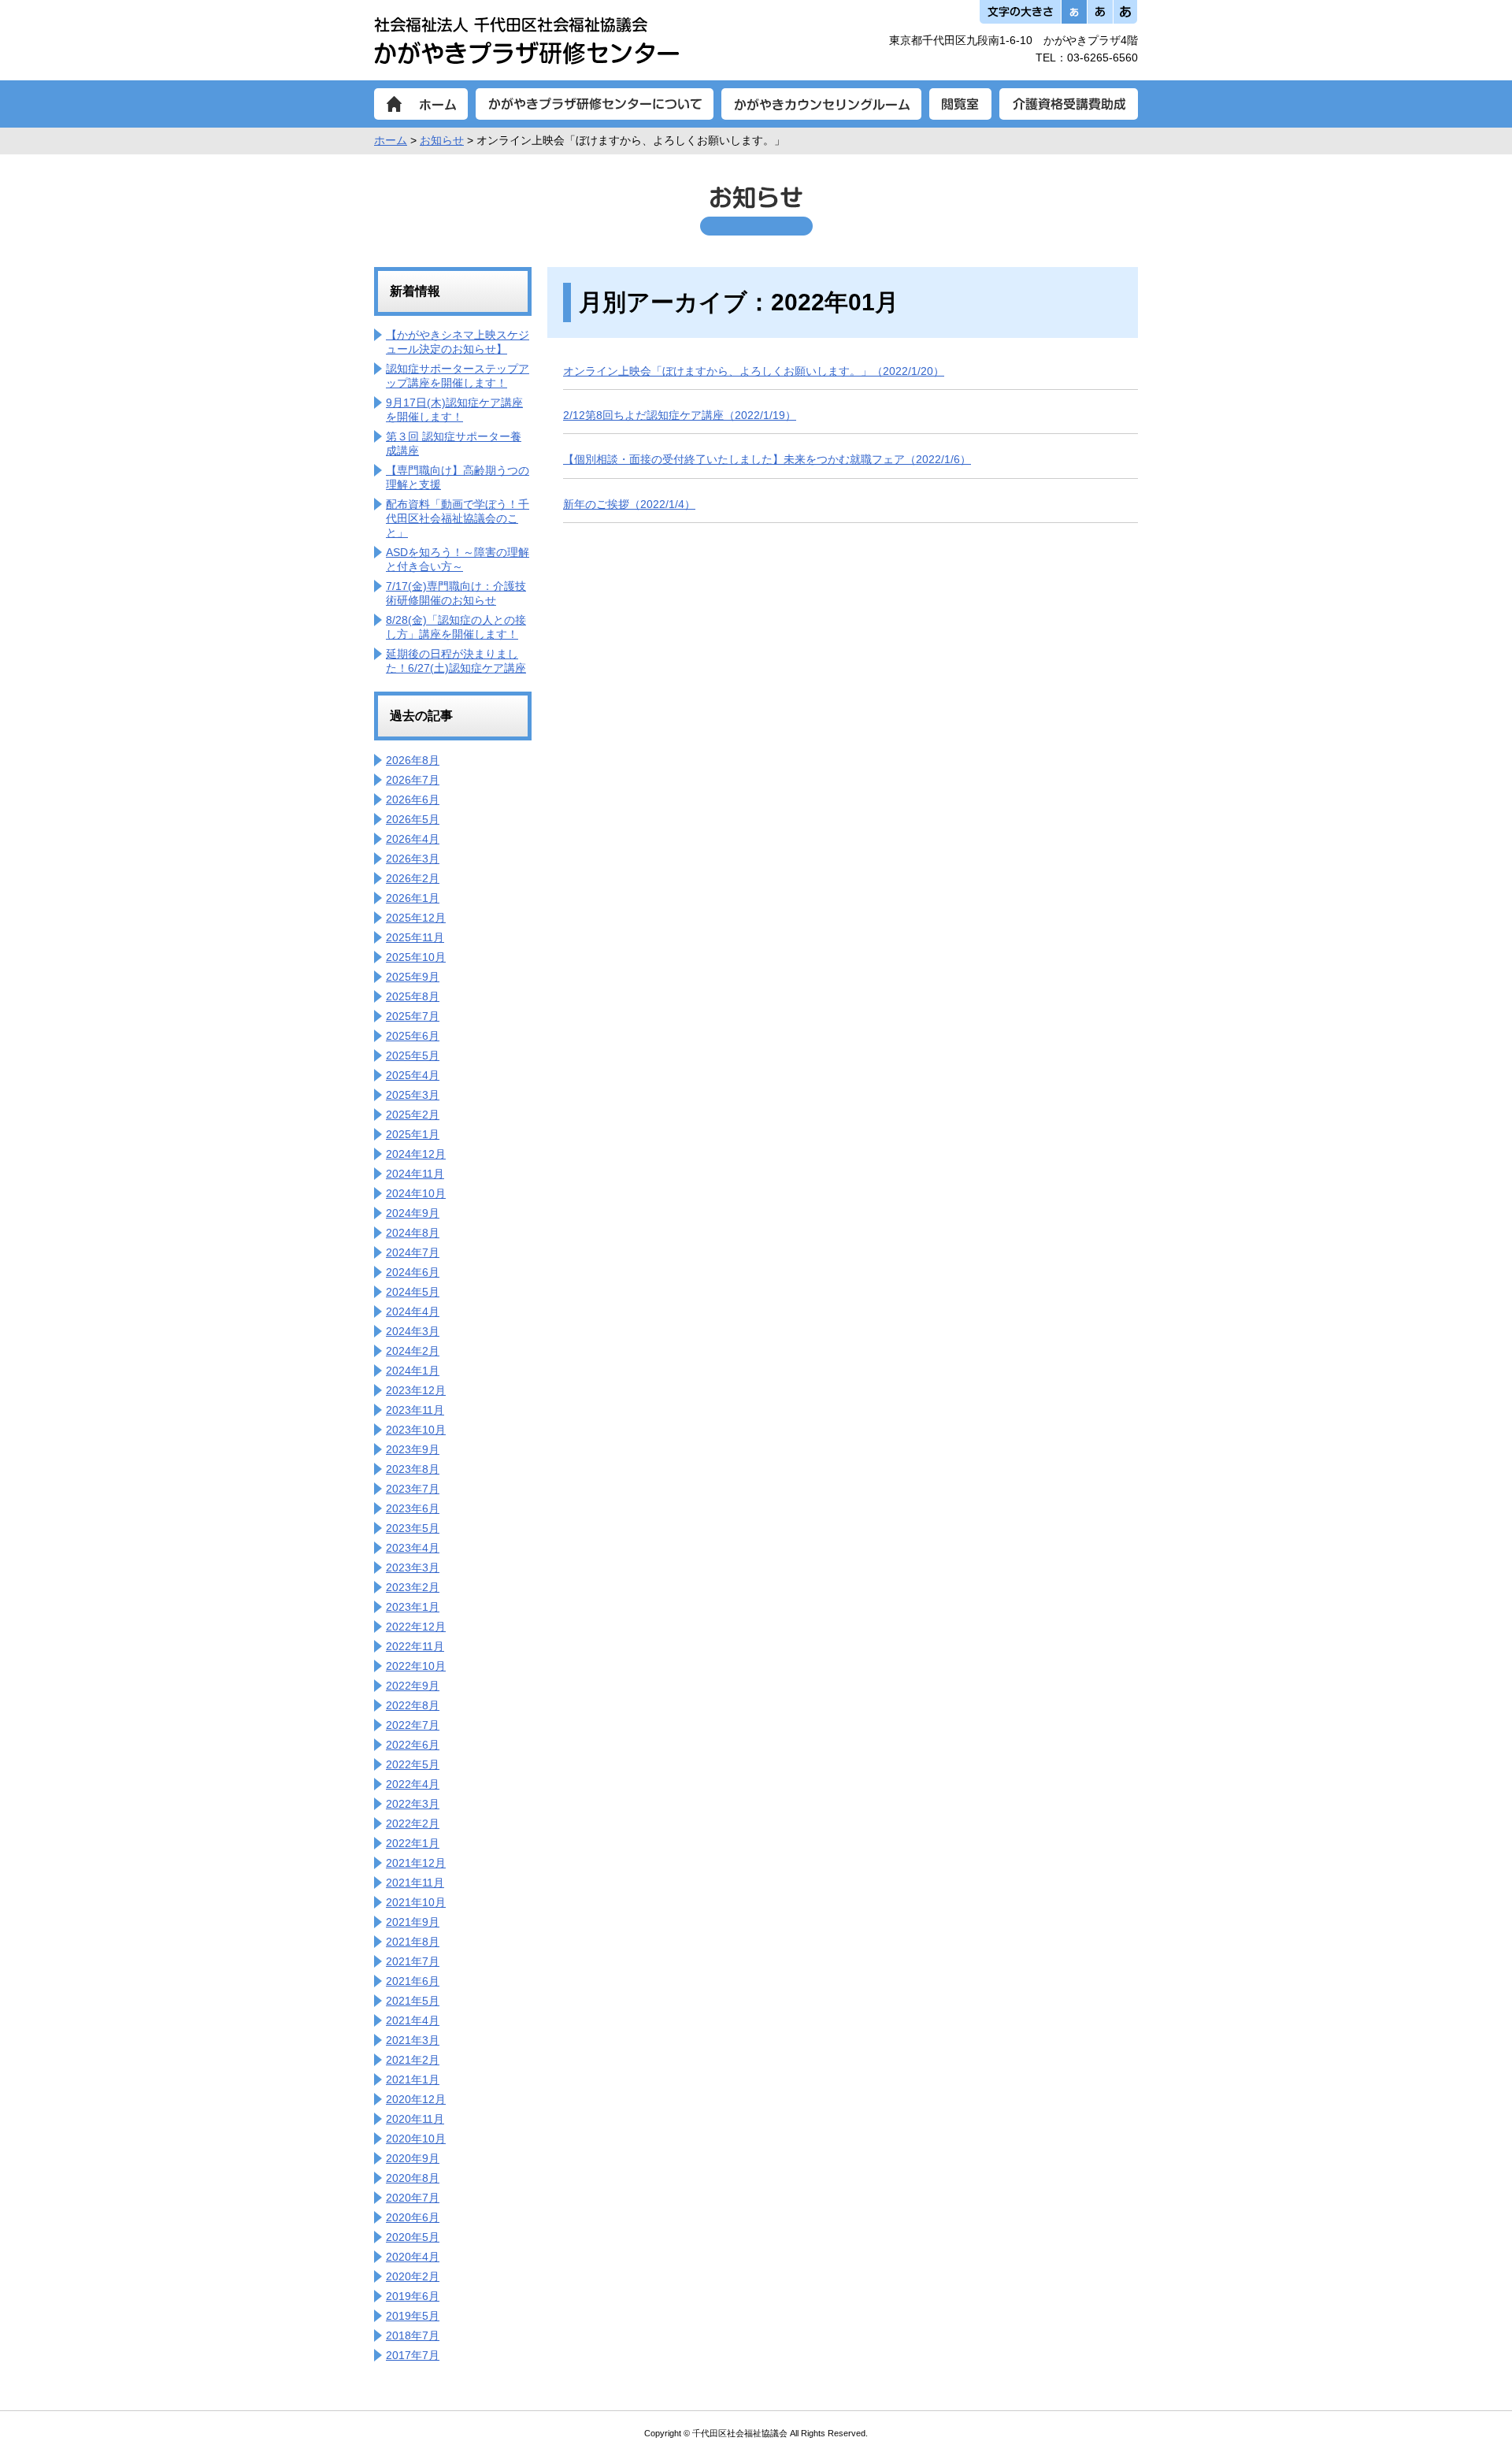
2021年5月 (413, 2001)
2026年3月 (413, 859)
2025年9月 (413, 977)
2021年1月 (413, 2079)
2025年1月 (413, 1134)
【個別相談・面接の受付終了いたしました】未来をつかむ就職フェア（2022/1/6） (767, 459)
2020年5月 (413, 2237)
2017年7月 (413, 2355)
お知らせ (442, 140)
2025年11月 (415, 937)
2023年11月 (415, 1410)
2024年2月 (413, 1351)
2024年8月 (413, 1233)
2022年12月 (416, 1627)
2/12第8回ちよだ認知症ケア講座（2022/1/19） (680, 415)
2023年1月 (413, 1607)
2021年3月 (413, 2040)
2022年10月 (416, 1666)
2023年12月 (416, 1390)
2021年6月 (413, 1981)
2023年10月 (416, 1430)
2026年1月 (413, 898)
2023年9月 (413, 1449)
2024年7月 (413, 1252)
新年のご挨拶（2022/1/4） (629, 504)
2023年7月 (413, 1489)
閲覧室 (960, 104)
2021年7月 (413, 1961)
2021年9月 (413, 1922)
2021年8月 (413, 1942)
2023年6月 (413, 1508)
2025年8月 (413, 996)
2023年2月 (413, 1587)
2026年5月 (413, 819)
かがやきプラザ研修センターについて (595, 104)
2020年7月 (413, 2198)
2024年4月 (413, 1311)
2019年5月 (413, 2316)
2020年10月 (416, 2139)
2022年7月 (413, 1725)
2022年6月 (413, 1745)
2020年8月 (413, 2178)
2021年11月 (415, 1883)
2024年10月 (416, 1193)
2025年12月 (416, 918)
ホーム (421, 104)
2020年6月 (413, 2217)
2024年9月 (413, 1213)
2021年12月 (416, 1863)
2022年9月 (413, 1686)
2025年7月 (413, 1016)
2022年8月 (413, 1705)
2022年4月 (413, 1784)
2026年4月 (413, 839)
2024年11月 (415, 1174)
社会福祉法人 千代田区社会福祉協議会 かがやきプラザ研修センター (526, 40)
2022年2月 (413, 1823)
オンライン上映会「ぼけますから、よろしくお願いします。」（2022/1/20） (754, 371)
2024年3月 (413, 1331)
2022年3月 (413, 1804)
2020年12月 (416, 2099)
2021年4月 (413, 2020)
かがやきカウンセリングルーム (821, 104)
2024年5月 (413, 1292)
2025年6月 (413, 1036)
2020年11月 (415, 2119)
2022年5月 (413, 1764)
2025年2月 (413, 1115)
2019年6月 (413, 2296)
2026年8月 (413, 760)
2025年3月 (413, 1095)
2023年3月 (413, 1567)
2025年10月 (416, 957)
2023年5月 (413, 1528)
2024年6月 (413, 1272)
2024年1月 (413, 1371)
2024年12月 (416, 1154)
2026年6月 (413, 799)
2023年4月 (413, 1548)
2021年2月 (413, 2060)
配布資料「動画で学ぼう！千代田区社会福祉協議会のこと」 (458, 518)
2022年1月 (413, 1843)
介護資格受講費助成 (1069, 104)
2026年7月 (413, 780)
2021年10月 (416, 1902)
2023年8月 (413, 1469)
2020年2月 (413, 2276)
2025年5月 (413, 1055)
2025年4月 (413, 1075)
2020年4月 (413, 2257)
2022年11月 (415, 1646)
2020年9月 (413, 2158)
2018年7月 (413, 2335)
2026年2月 (413, 878)
